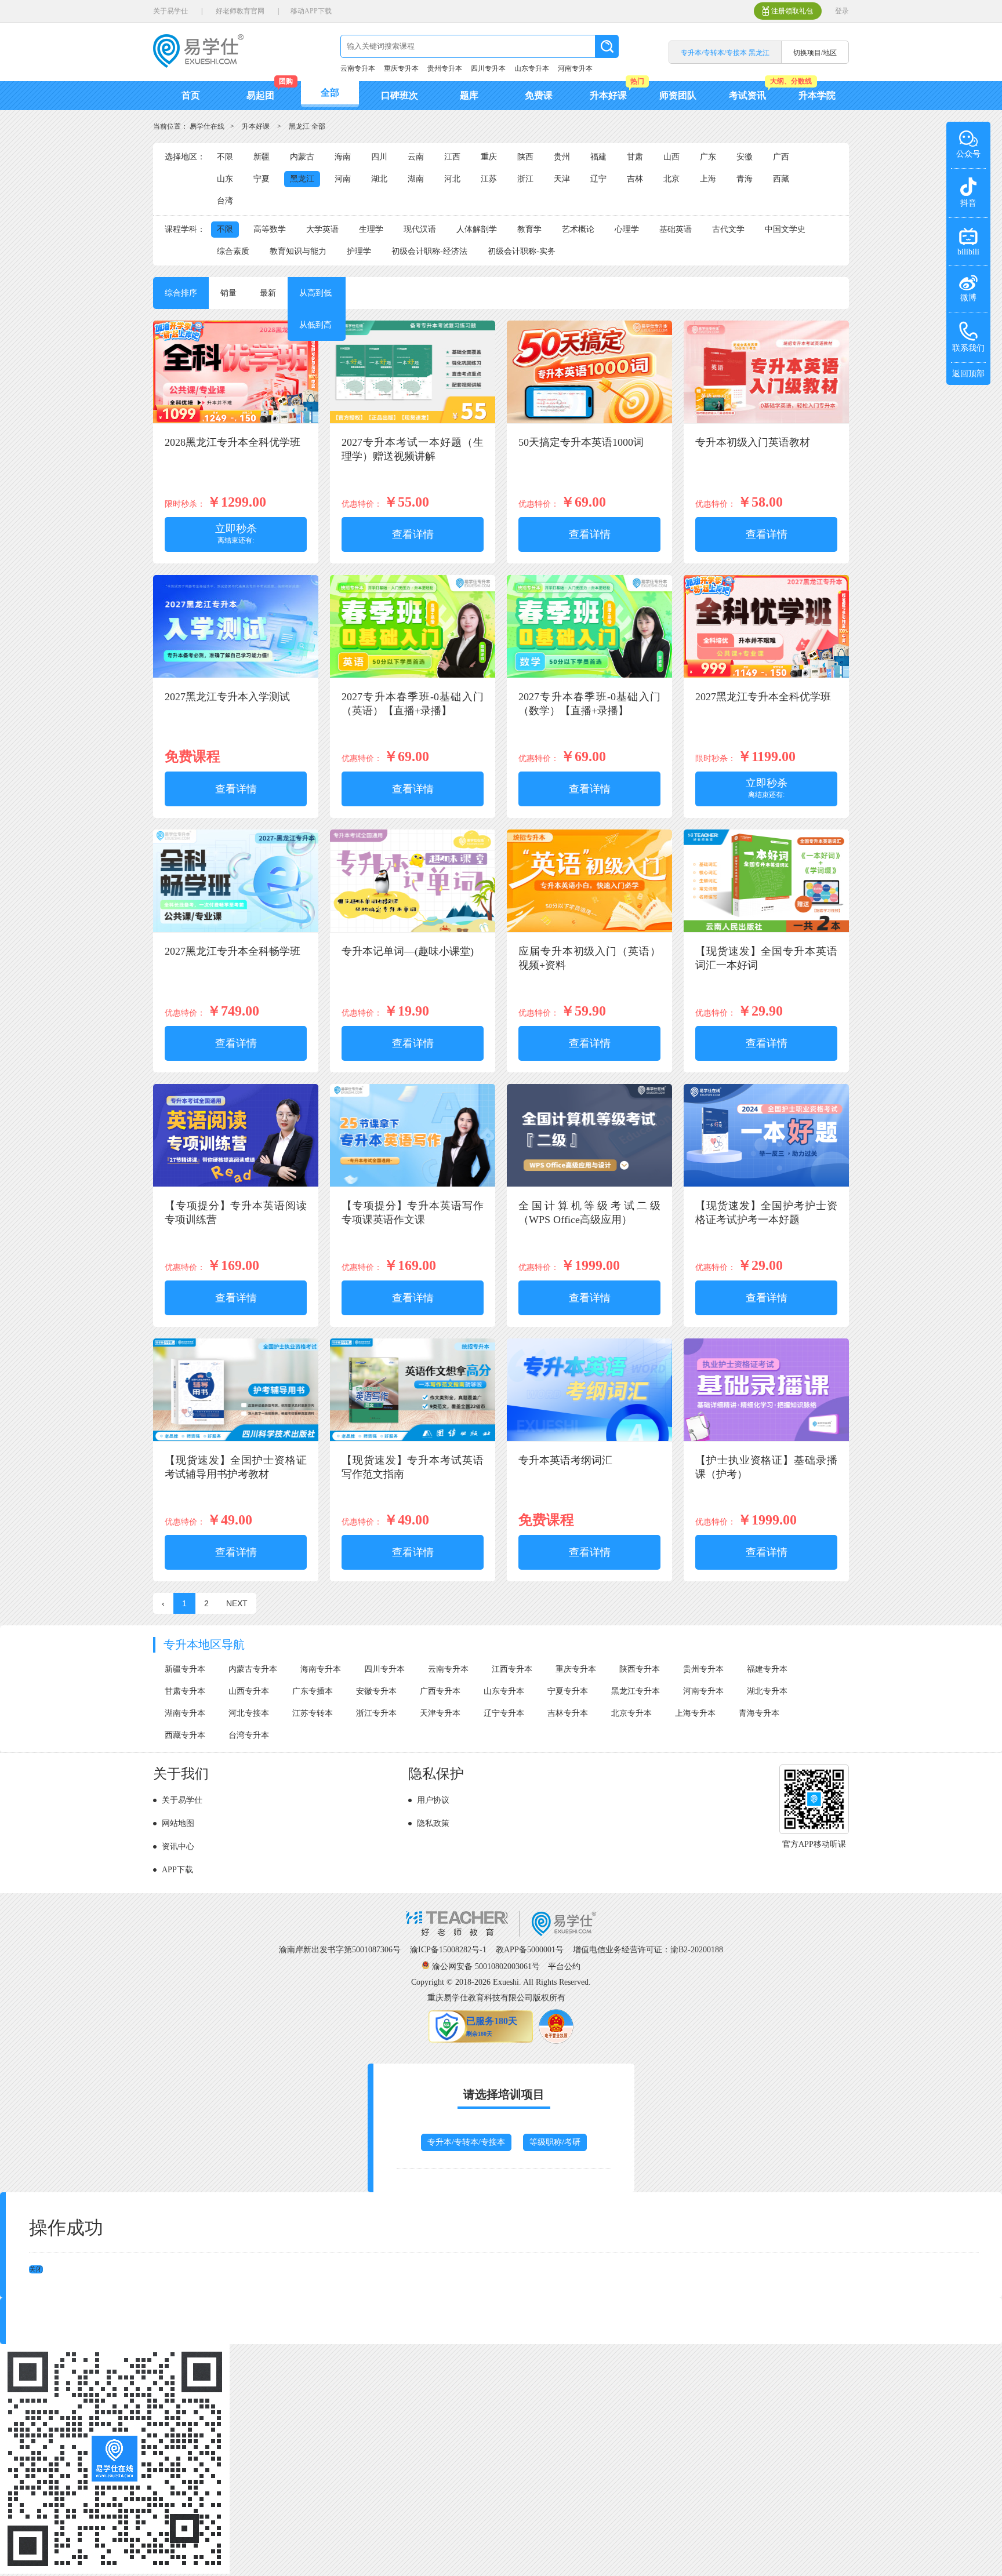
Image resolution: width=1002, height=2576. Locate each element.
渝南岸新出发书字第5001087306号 (340, 1950)
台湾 (225, 201)
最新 (268, 293)
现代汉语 (420, 229)
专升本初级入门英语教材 (753, 442)
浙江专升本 (376, 1713)
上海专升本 (695, 1713)
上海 (708, 179)
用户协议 (433, 1800)
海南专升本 (321, 1669)
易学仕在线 (207, 126)
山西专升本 (249, 1691)
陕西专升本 (640, 1669)
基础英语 (676, 229)
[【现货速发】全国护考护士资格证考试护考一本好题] (766, 1185)
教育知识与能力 (298, 251)
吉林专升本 (568, 1713)
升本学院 (817, 95)
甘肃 (635, 157)
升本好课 (608, 95)
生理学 (371, 229)
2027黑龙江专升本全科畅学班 (233, 951)
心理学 (627, 229)
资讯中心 (178, 1847)
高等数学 (270, 229)
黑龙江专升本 (636, 1691)
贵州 (562, 157)
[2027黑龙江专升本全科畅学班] (236, 930)
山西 (671, 157)
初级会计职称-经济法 (429, 251)
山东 (225, 179)
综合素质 (233, 251)
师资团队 (678, 95)
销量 (228, 293)
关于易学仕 (170, 11)
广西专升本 (440, 1691)
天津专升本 (440, 1713)
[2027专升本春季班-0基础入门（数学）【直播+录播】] (589, 676)
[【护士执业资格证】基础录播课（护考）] (766, 1439)
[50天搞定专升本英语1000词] (589, 421)
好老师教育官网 (240, 11)
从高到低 (315, 293)
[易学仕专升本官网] (198, 64)
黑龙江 (302, 179)
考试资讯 (747, 95)
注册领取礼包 (792, 11)
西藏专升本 (185, 1735)
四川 (379, 157)
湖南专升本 (185, 1713)
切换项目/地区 (815, 53)
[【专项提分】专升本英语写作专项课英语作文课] (413, 1185)
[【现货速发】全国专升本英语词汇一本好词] (766, 930)
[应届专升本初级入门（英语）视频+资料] (589, 930)
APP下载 (177, 1870)
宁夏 (262, 179)
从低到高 (315, 325)
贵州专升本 (445, 68)
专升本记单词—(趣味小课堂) (408, 951)
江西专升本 (512, 1669)
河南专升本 (575, 68)
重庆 (489, 157)
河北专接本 (249, 1713)
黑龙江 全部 (307, 126)
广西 (781, 157)
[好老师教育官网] (501, 1934)
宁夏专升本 (568, 1691)
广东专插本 (313, 1691)
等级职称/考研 (555, 2142)
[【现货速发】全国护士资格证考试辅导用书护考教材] (236, 1439)
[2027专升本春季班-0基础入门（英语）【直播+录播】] (413, 676)
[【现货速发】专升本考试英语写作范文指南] (413, 1439)
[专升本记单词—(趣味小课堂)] (413, 930)
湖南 (416, 179)
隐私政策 (433, 1823)
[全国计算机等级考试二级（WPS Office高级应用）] (589, 1185)
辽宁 (598, 179)
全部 (330, 92)
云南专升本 (358, 68)
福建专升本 (767, 1669)
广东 (708, 157)
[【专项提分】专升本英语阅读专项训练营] (236, 1185)
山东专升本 (532, 68)
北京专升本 (631, 1713)
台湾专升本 (249, 1735)
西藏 (781, 179)
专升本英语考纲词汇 (565, 1460)
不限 (225, 157)
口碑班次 (400, 95)
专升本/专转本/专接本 (466, 2142)
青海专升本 (759, 1713)
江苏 (489, 179)
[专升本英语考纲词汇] (589, 1439)
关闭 (36, 2269)
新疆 (262, 157)
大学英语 (322, 229)
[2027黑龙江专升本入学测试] (236, 676)
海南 (343, 157)
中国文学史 (785, 229)
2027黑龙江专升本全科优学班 (763, 697)
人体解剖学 (477, 229)
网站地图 (178, 1823)
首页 (191, 95)
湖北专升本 (767, 1691)
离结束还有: (236, 534)
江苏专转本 (313, 1713)
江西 (452, 157)
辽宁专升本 (504, 1713)
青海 (745, 179)
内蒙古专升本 (253, 1669)
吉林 (635, 179)
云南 (416, 157)
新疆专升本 (185, 1669)
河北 (452, 179)
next (237, 1603)
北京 (671, 179)
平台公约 (564, 1966)
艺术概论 (578, 229)
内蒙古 (302, 157)
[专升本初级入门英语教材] (766, 421)
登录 (842, 11)
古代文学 (728, 229)
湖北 (379, 179)
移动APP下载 (311, 11)
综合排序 (181, 293)
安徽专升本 (376, 1691)
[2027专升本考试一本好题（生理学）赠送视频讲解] (413, 421)
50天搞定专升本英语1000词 (581, 442)
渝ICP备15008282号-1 (448, 1950)
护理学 (359, 251)
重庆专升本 (401, 68)
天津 (562, 179)
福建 (598, 157)
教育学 (529, 229)
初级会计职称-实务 (522, 251)
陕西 (525, 157)
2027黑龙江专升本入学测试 (227, 697)
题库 (469, 95)
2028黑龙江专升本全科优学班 (233, 442)
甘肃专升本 (185, 1691)
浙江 (525, 179)
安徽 (745, 157)
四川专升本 (488, 68)
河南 (343, 179)
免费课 (539, 95)
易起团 (260, 95)
